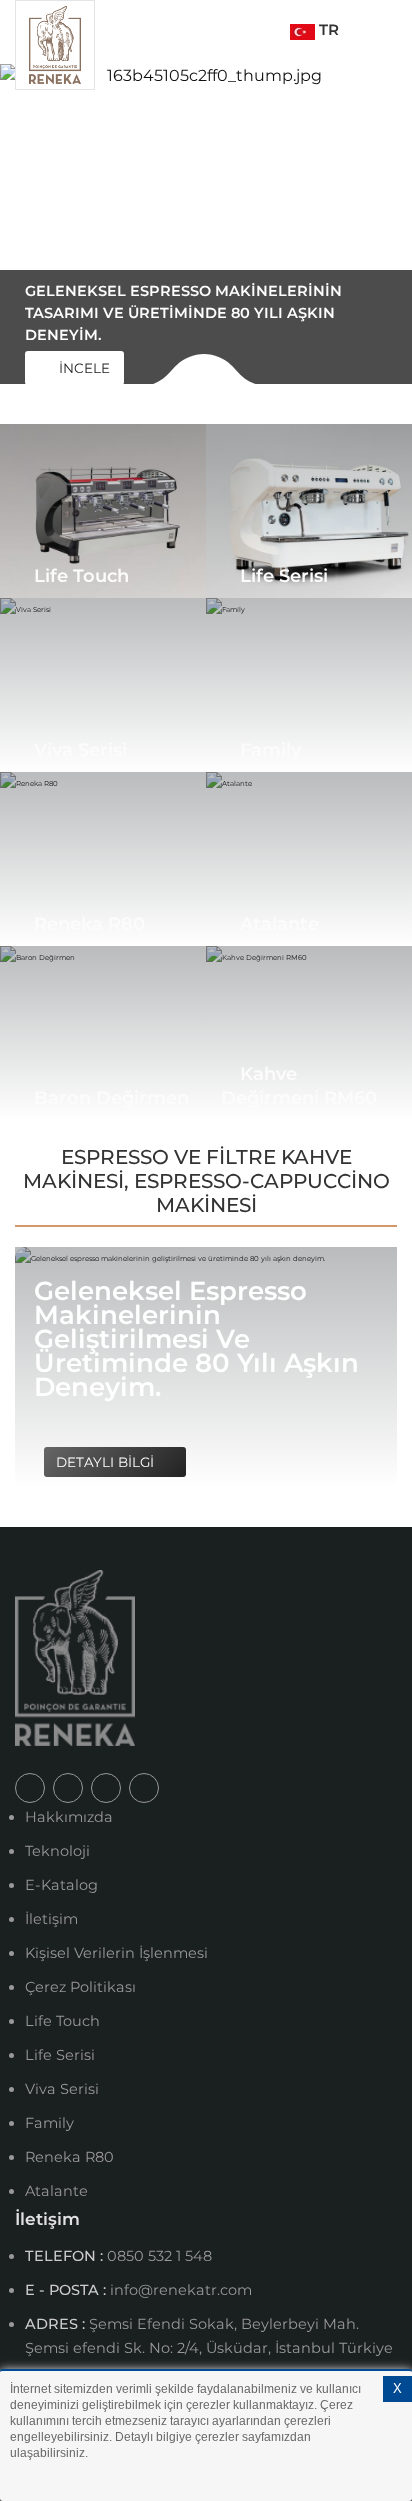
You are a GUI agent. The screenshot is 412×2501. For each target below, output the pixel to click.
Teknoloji (57, 1851)
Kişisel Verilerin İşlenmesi (116, 1953)
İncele (82, 368)
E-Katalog (61, 1885)
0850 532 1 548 (159, 2256)
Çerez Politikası (80, 1987)
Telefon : (66, 2256)
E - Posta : (67, 2290)
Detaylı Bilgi (107, 1462)
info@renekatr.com (181, 2290)
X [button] (397, 2388)
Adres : (57, 2324)
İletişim (51, 1919)
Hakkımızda (69, 1817)
